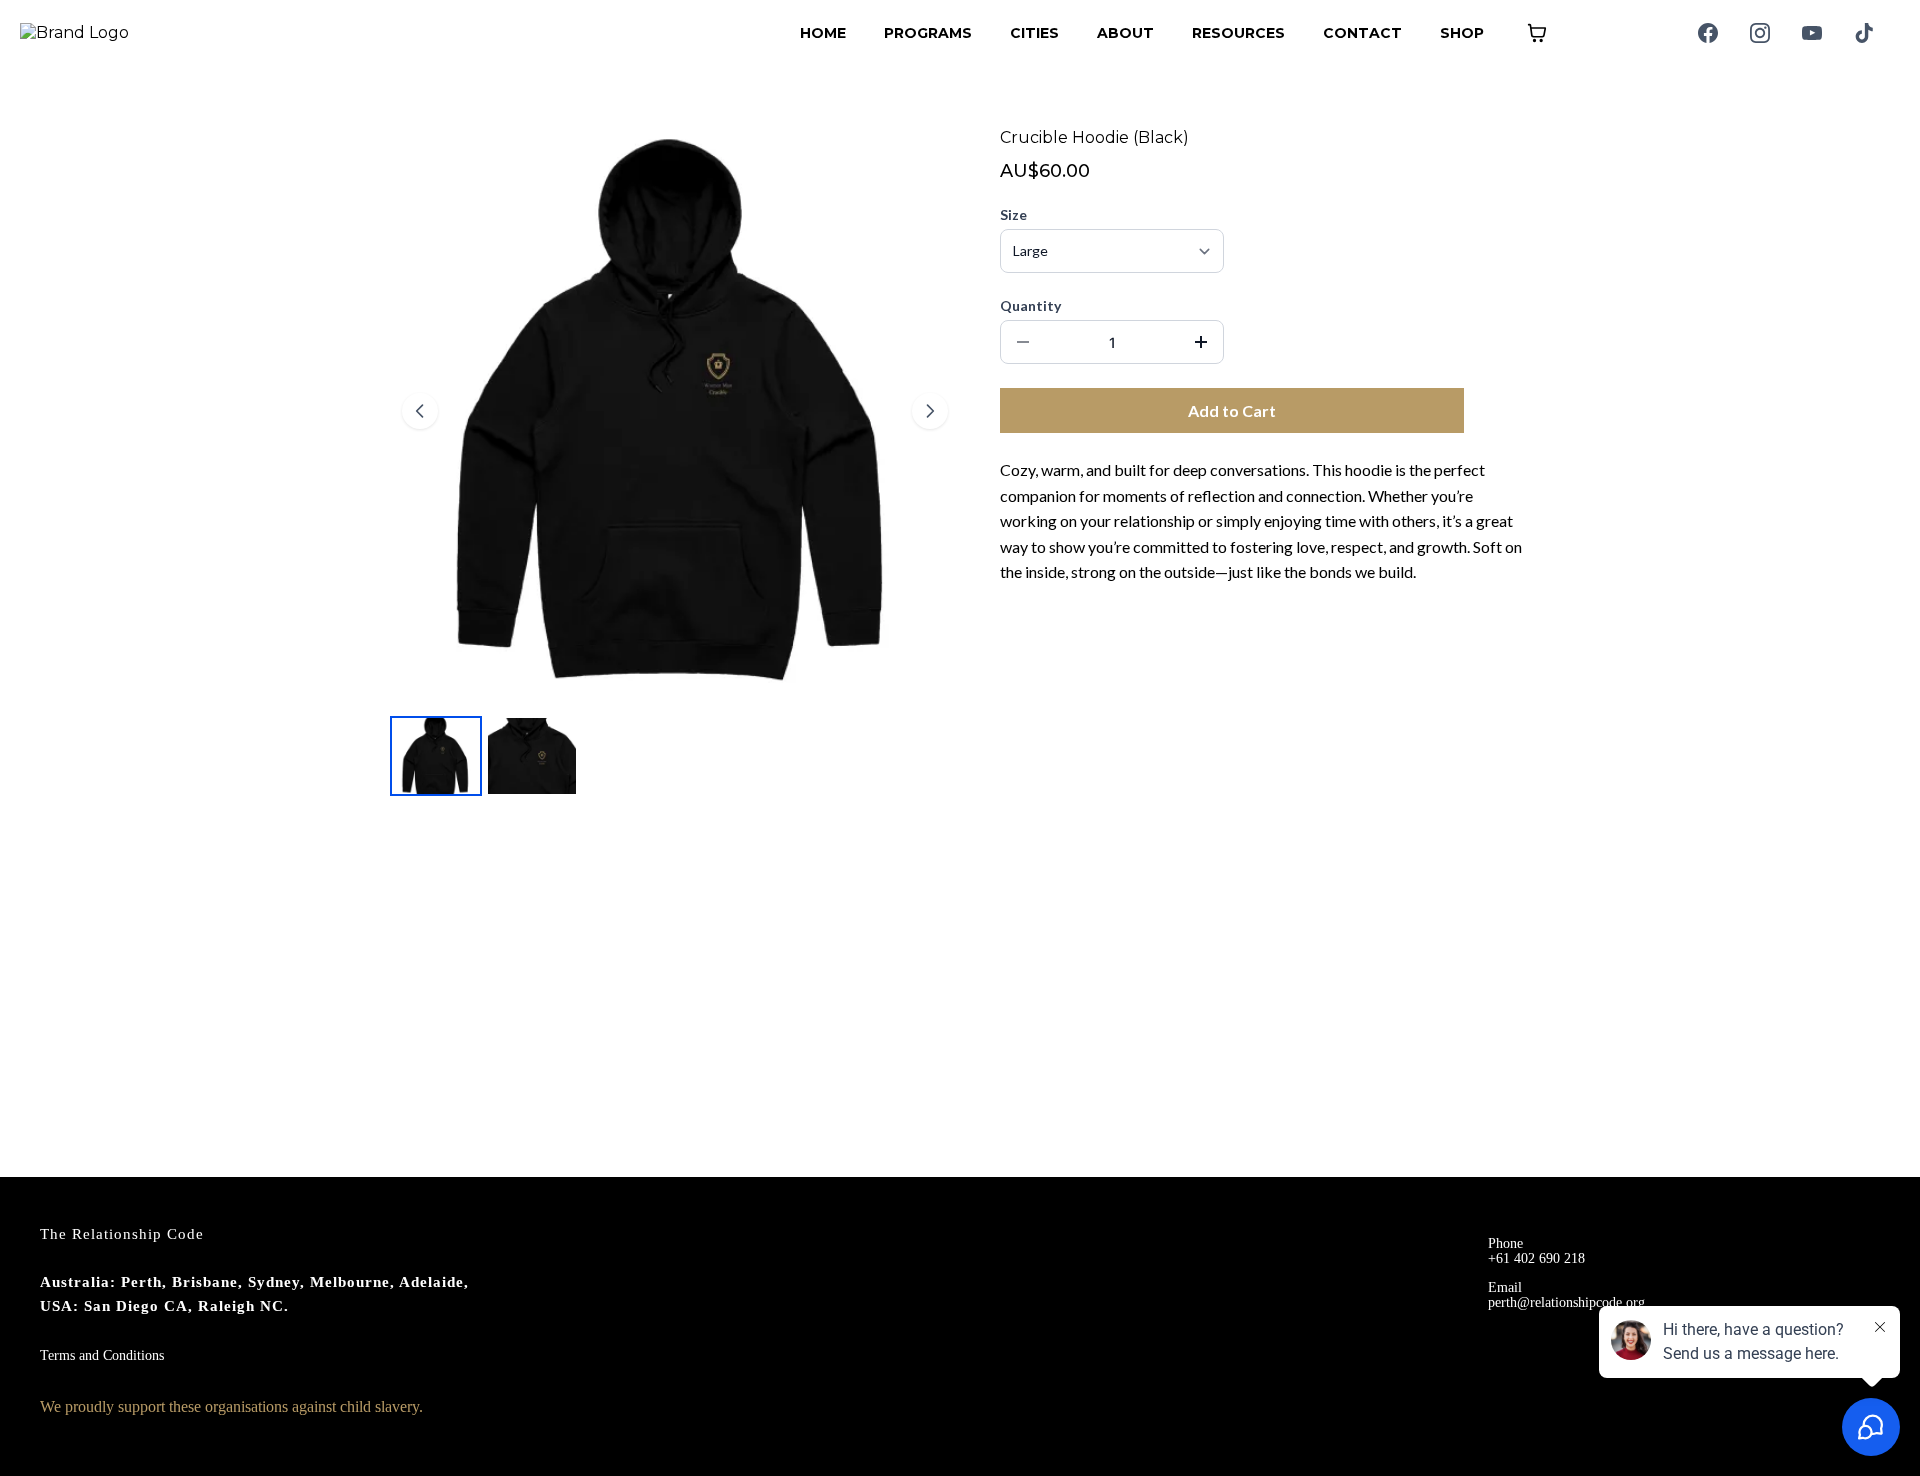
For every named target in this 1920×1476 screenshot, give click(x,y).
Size (1013, 214)
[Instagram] (1760, 33)
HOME (823, 33)
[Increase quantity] (1201, 342)
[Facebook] (1708, 33)
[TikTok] (1864, 33)
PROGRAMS (928, 33)
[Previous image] (420, 411)
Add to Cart (1232, 410)
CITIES (1034, 33)
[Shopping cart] (1537, 33)
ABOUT (1125, 33)
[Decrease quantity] (1023, 342)
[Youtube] (1812, 33)
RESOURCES (1238, 33)
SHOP (1462, 33)
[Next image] (930, 411)
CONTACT (1362, 33)
